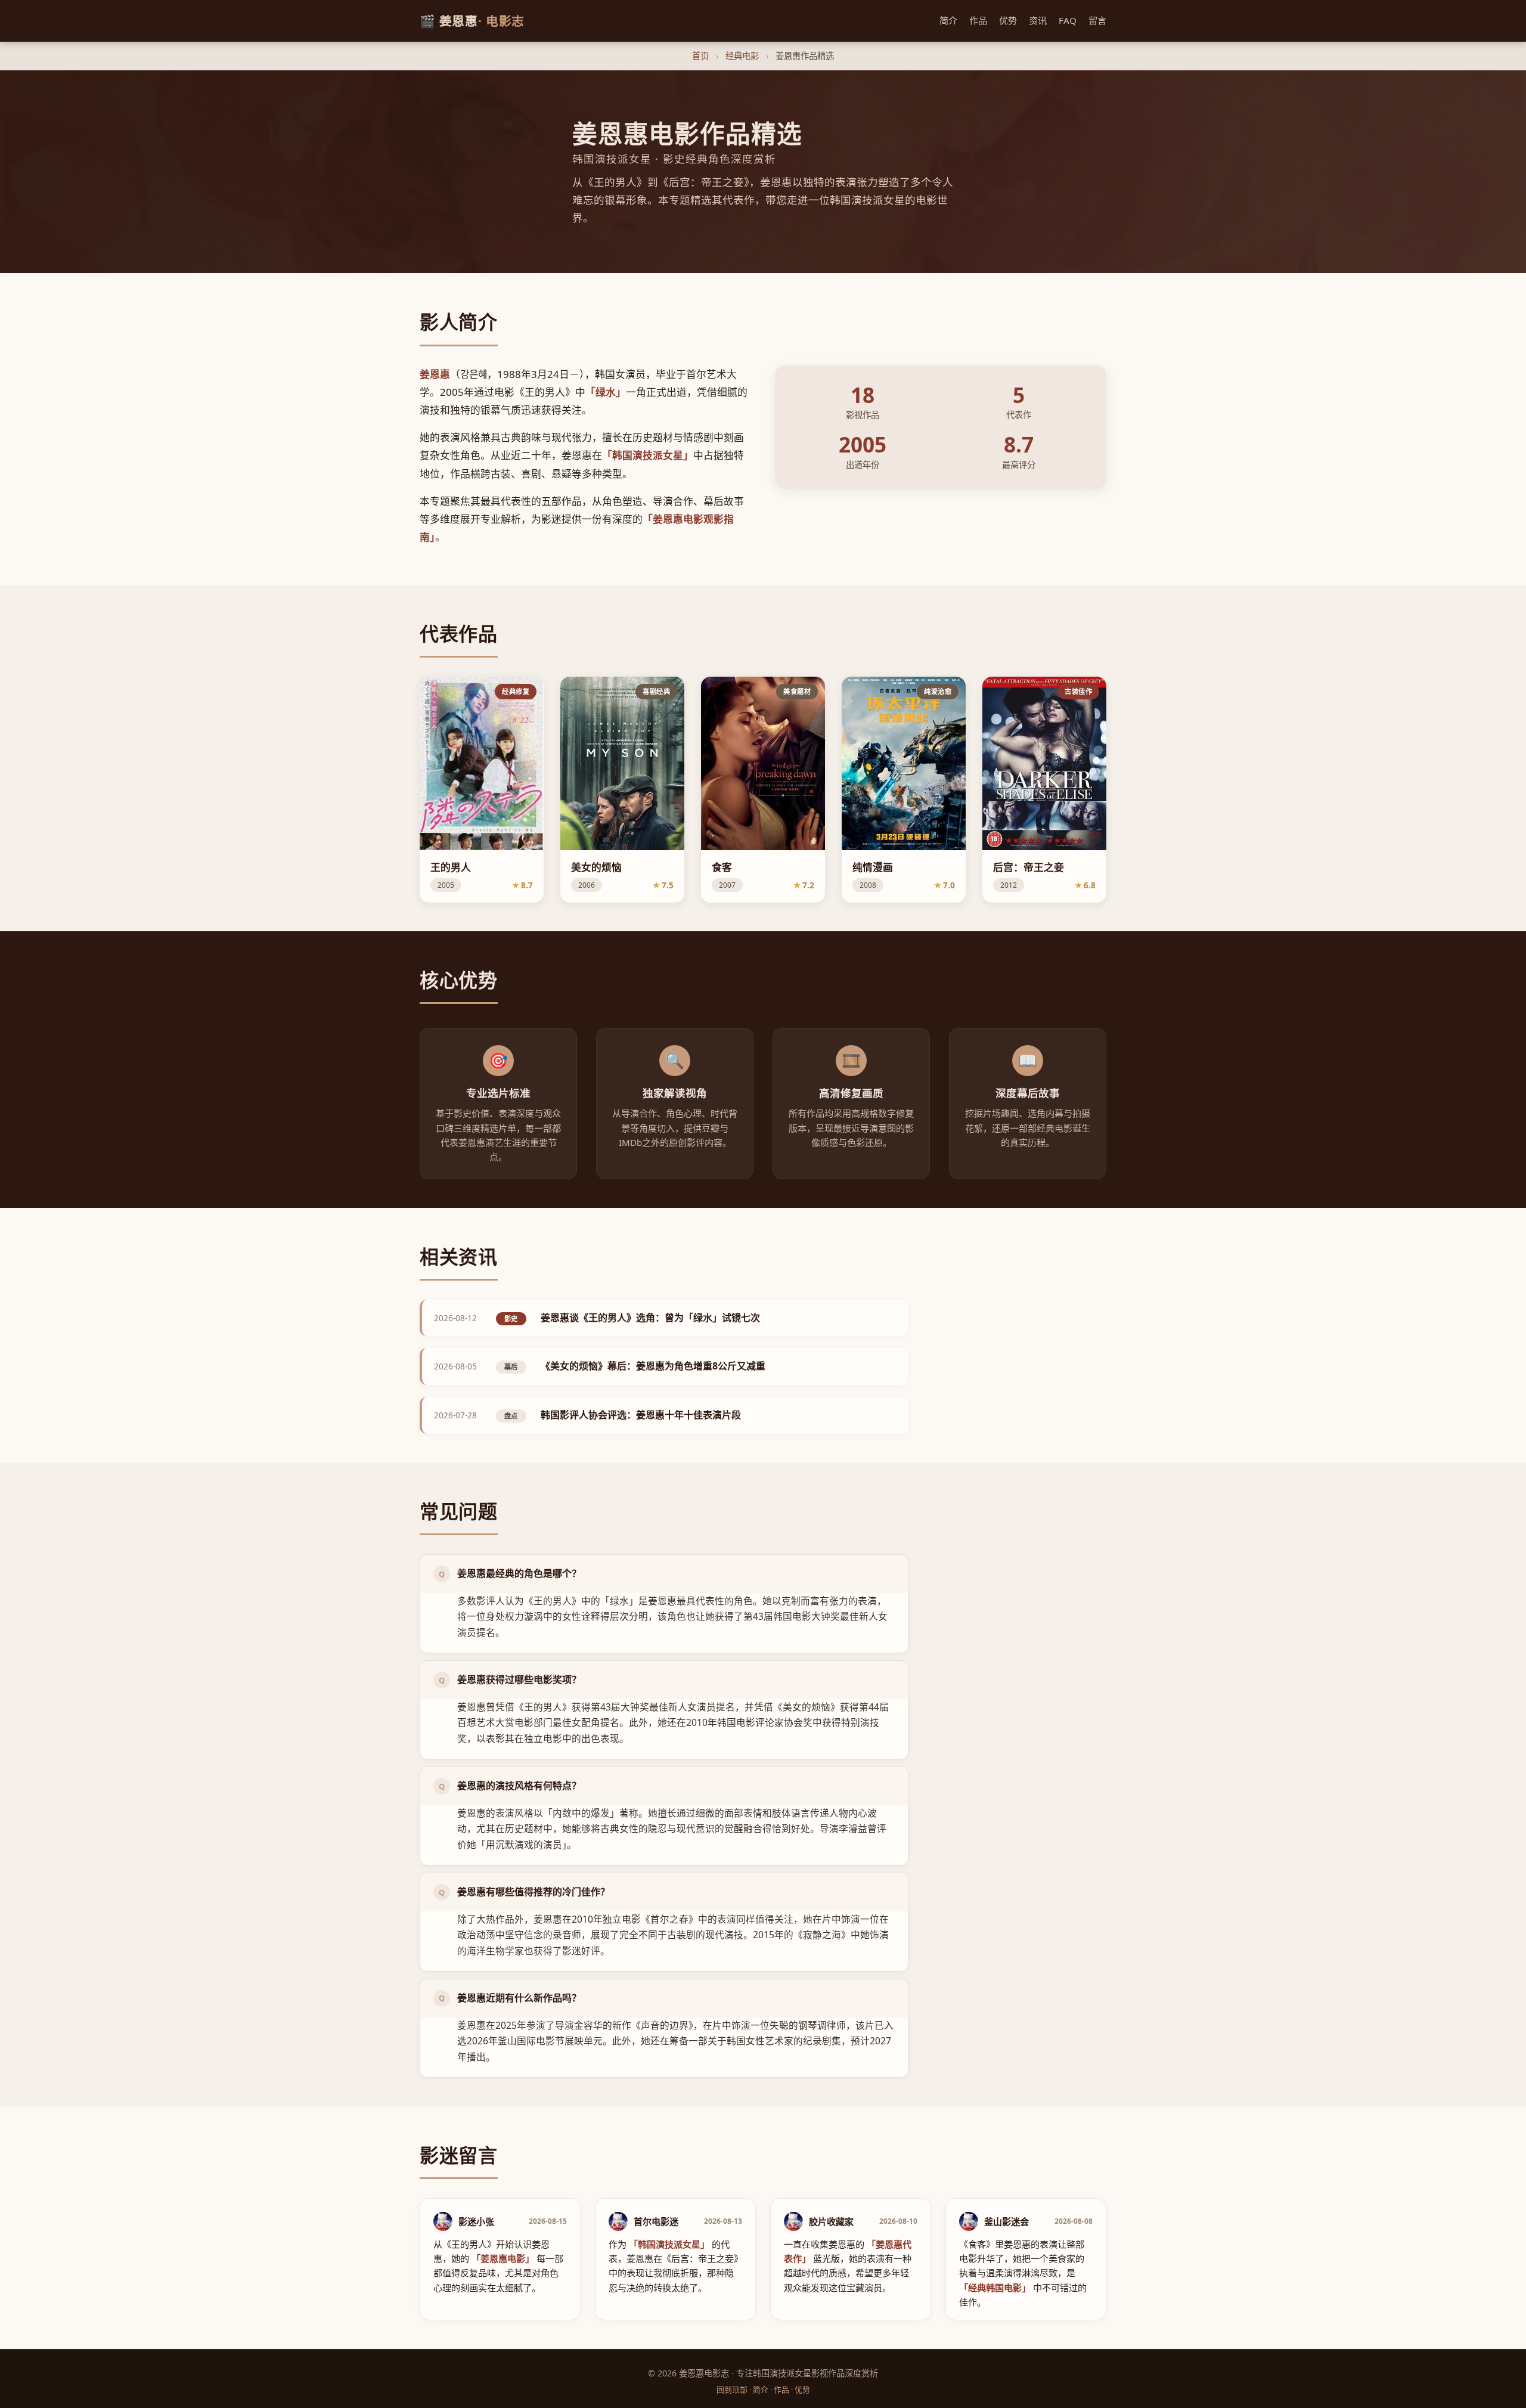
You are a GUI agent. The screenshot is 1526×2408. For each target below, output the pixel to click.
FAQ (1068, 20)
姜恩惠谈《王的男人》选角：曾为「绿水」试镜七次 (650, 1318)
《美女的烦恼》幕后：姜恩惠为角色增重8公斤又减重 (653, 1366)
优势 (1008, 20)
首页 (700, 56)
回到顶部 (732, 2390)
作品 (978, 20)
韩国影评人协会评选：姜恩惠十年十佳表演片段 (641, 1415)
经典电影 (742, 56)
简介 (948, 20)
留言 (1097, 20)
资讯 (1038, 20)
